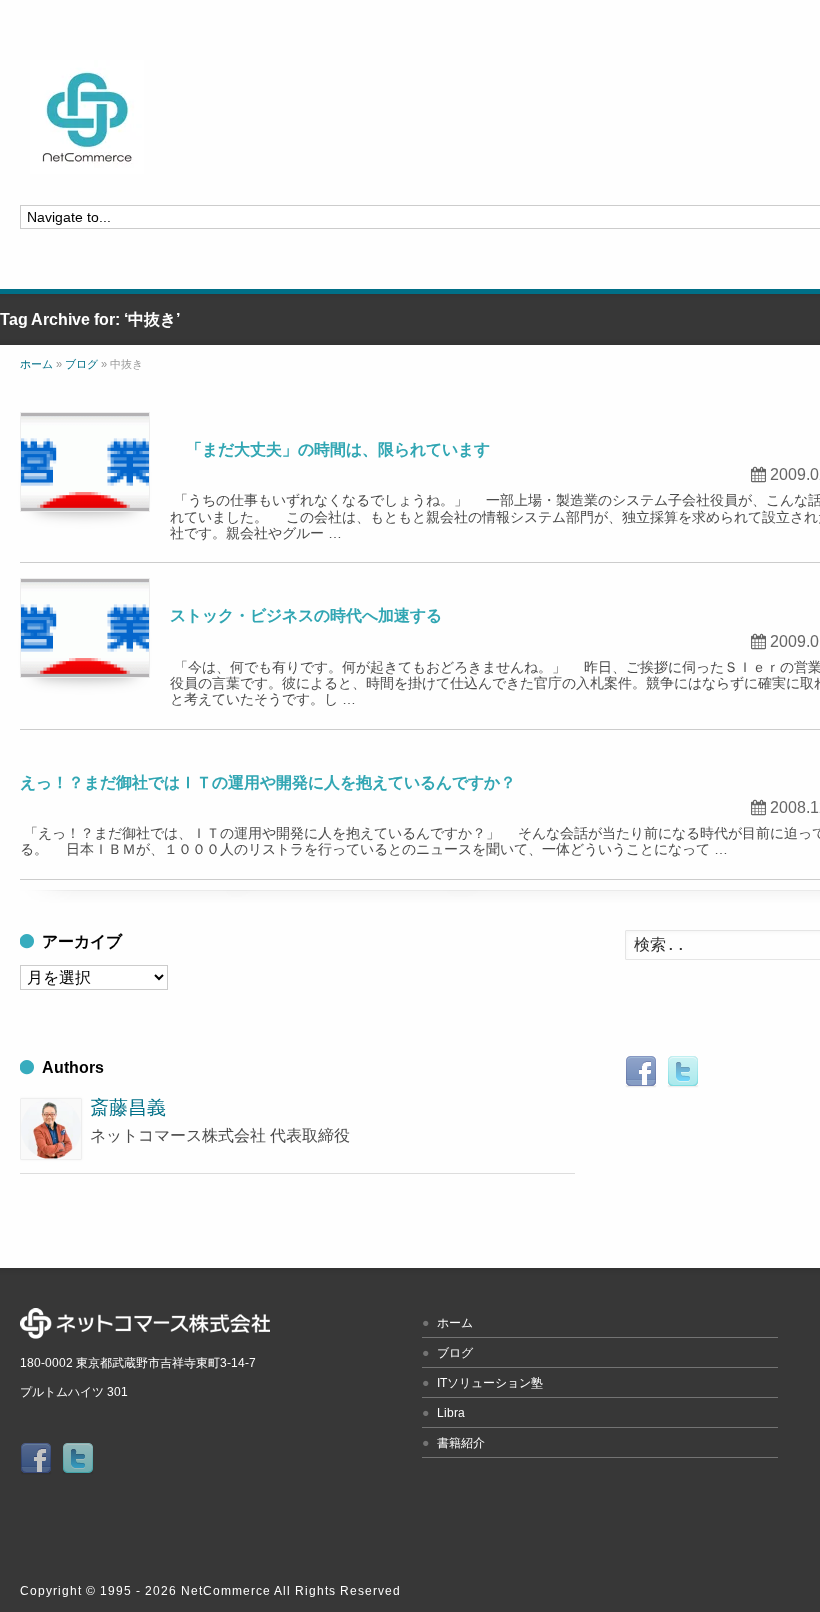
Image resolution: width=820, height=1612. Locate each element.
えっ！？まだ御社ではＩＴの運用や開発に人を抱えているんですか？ (268, 782)
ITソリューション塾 (490, 1383)
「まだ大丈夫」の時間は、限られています (330, 449)
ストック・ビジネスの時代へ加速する (306, 615)
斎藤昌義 (128, 1107)
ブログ (455, 1353)
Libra (451, 1413)
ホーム (455, 1323)
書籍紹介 (461, 1443)
